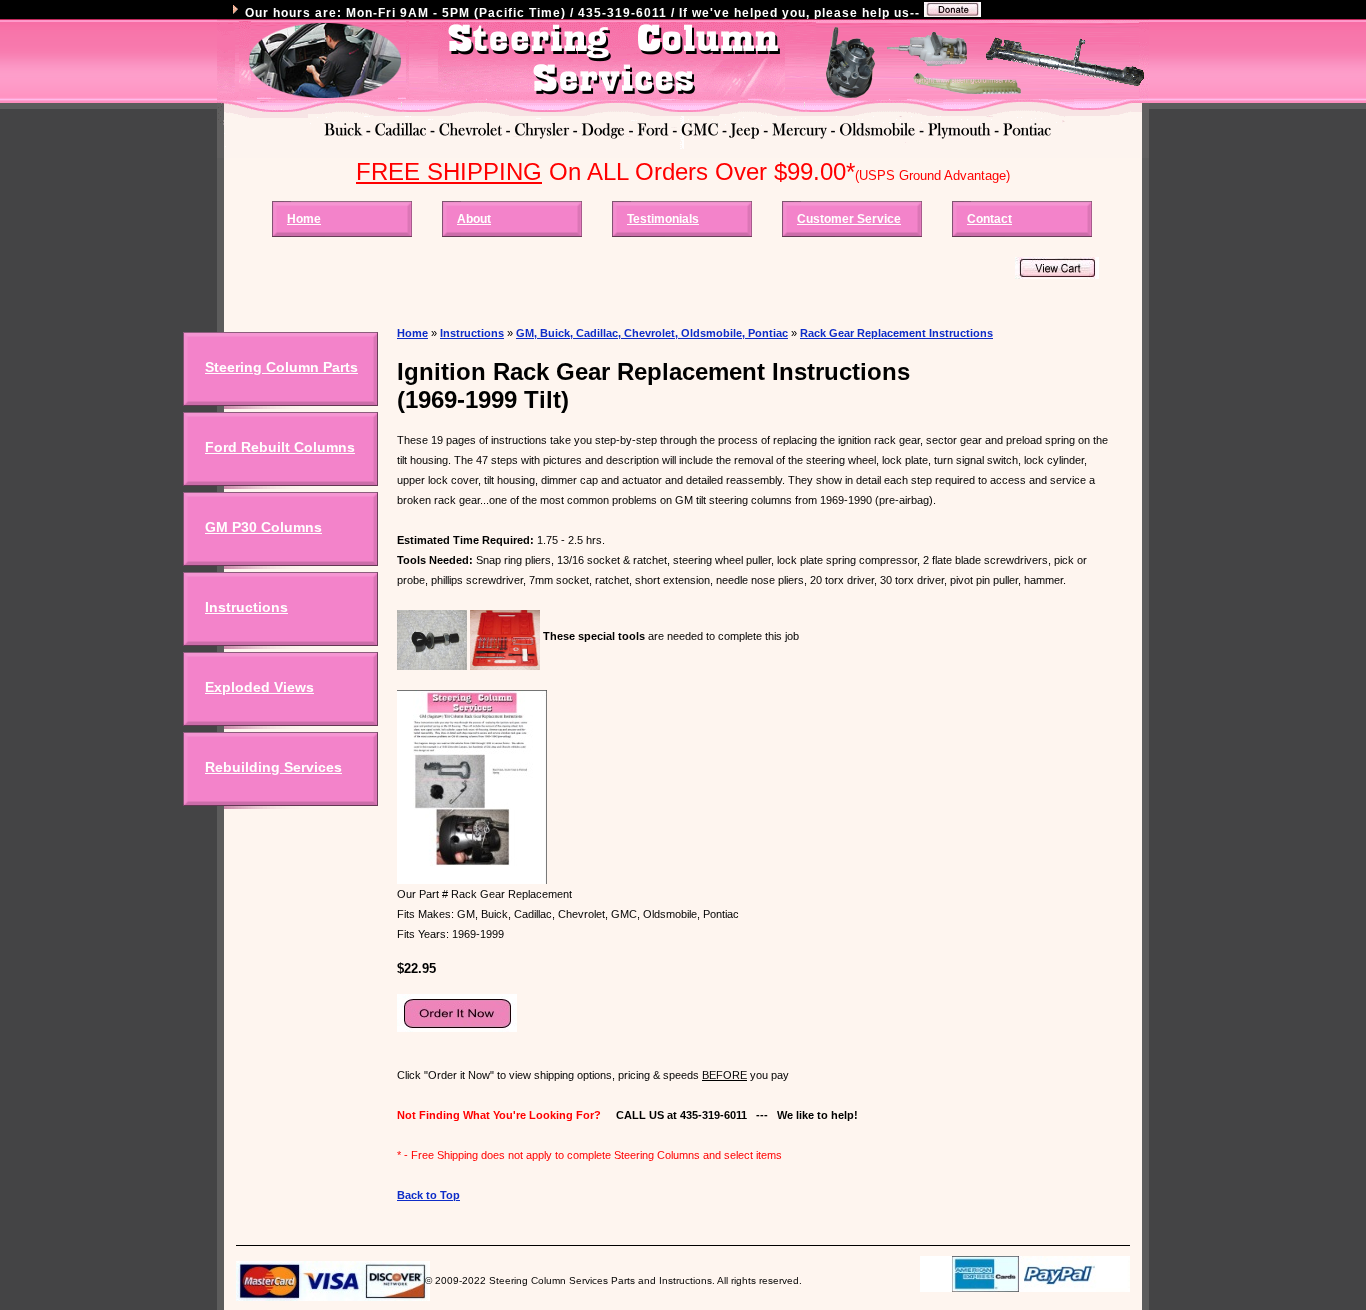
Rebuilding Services (273, 767)
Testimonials (663, 219)
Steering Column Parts (281, 367)
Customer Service (849, 219)
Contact (989, 219)
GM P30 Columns (263, 527)
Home (304, 219)
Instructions (246, 607)
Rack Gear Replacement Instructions (896, 333)
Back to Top (428, 1195)
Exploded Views (259, 687)
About (474, 219)
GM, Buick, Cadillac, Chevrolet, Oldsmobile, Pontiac (652, 333)
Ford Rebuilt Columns (280, 447)
